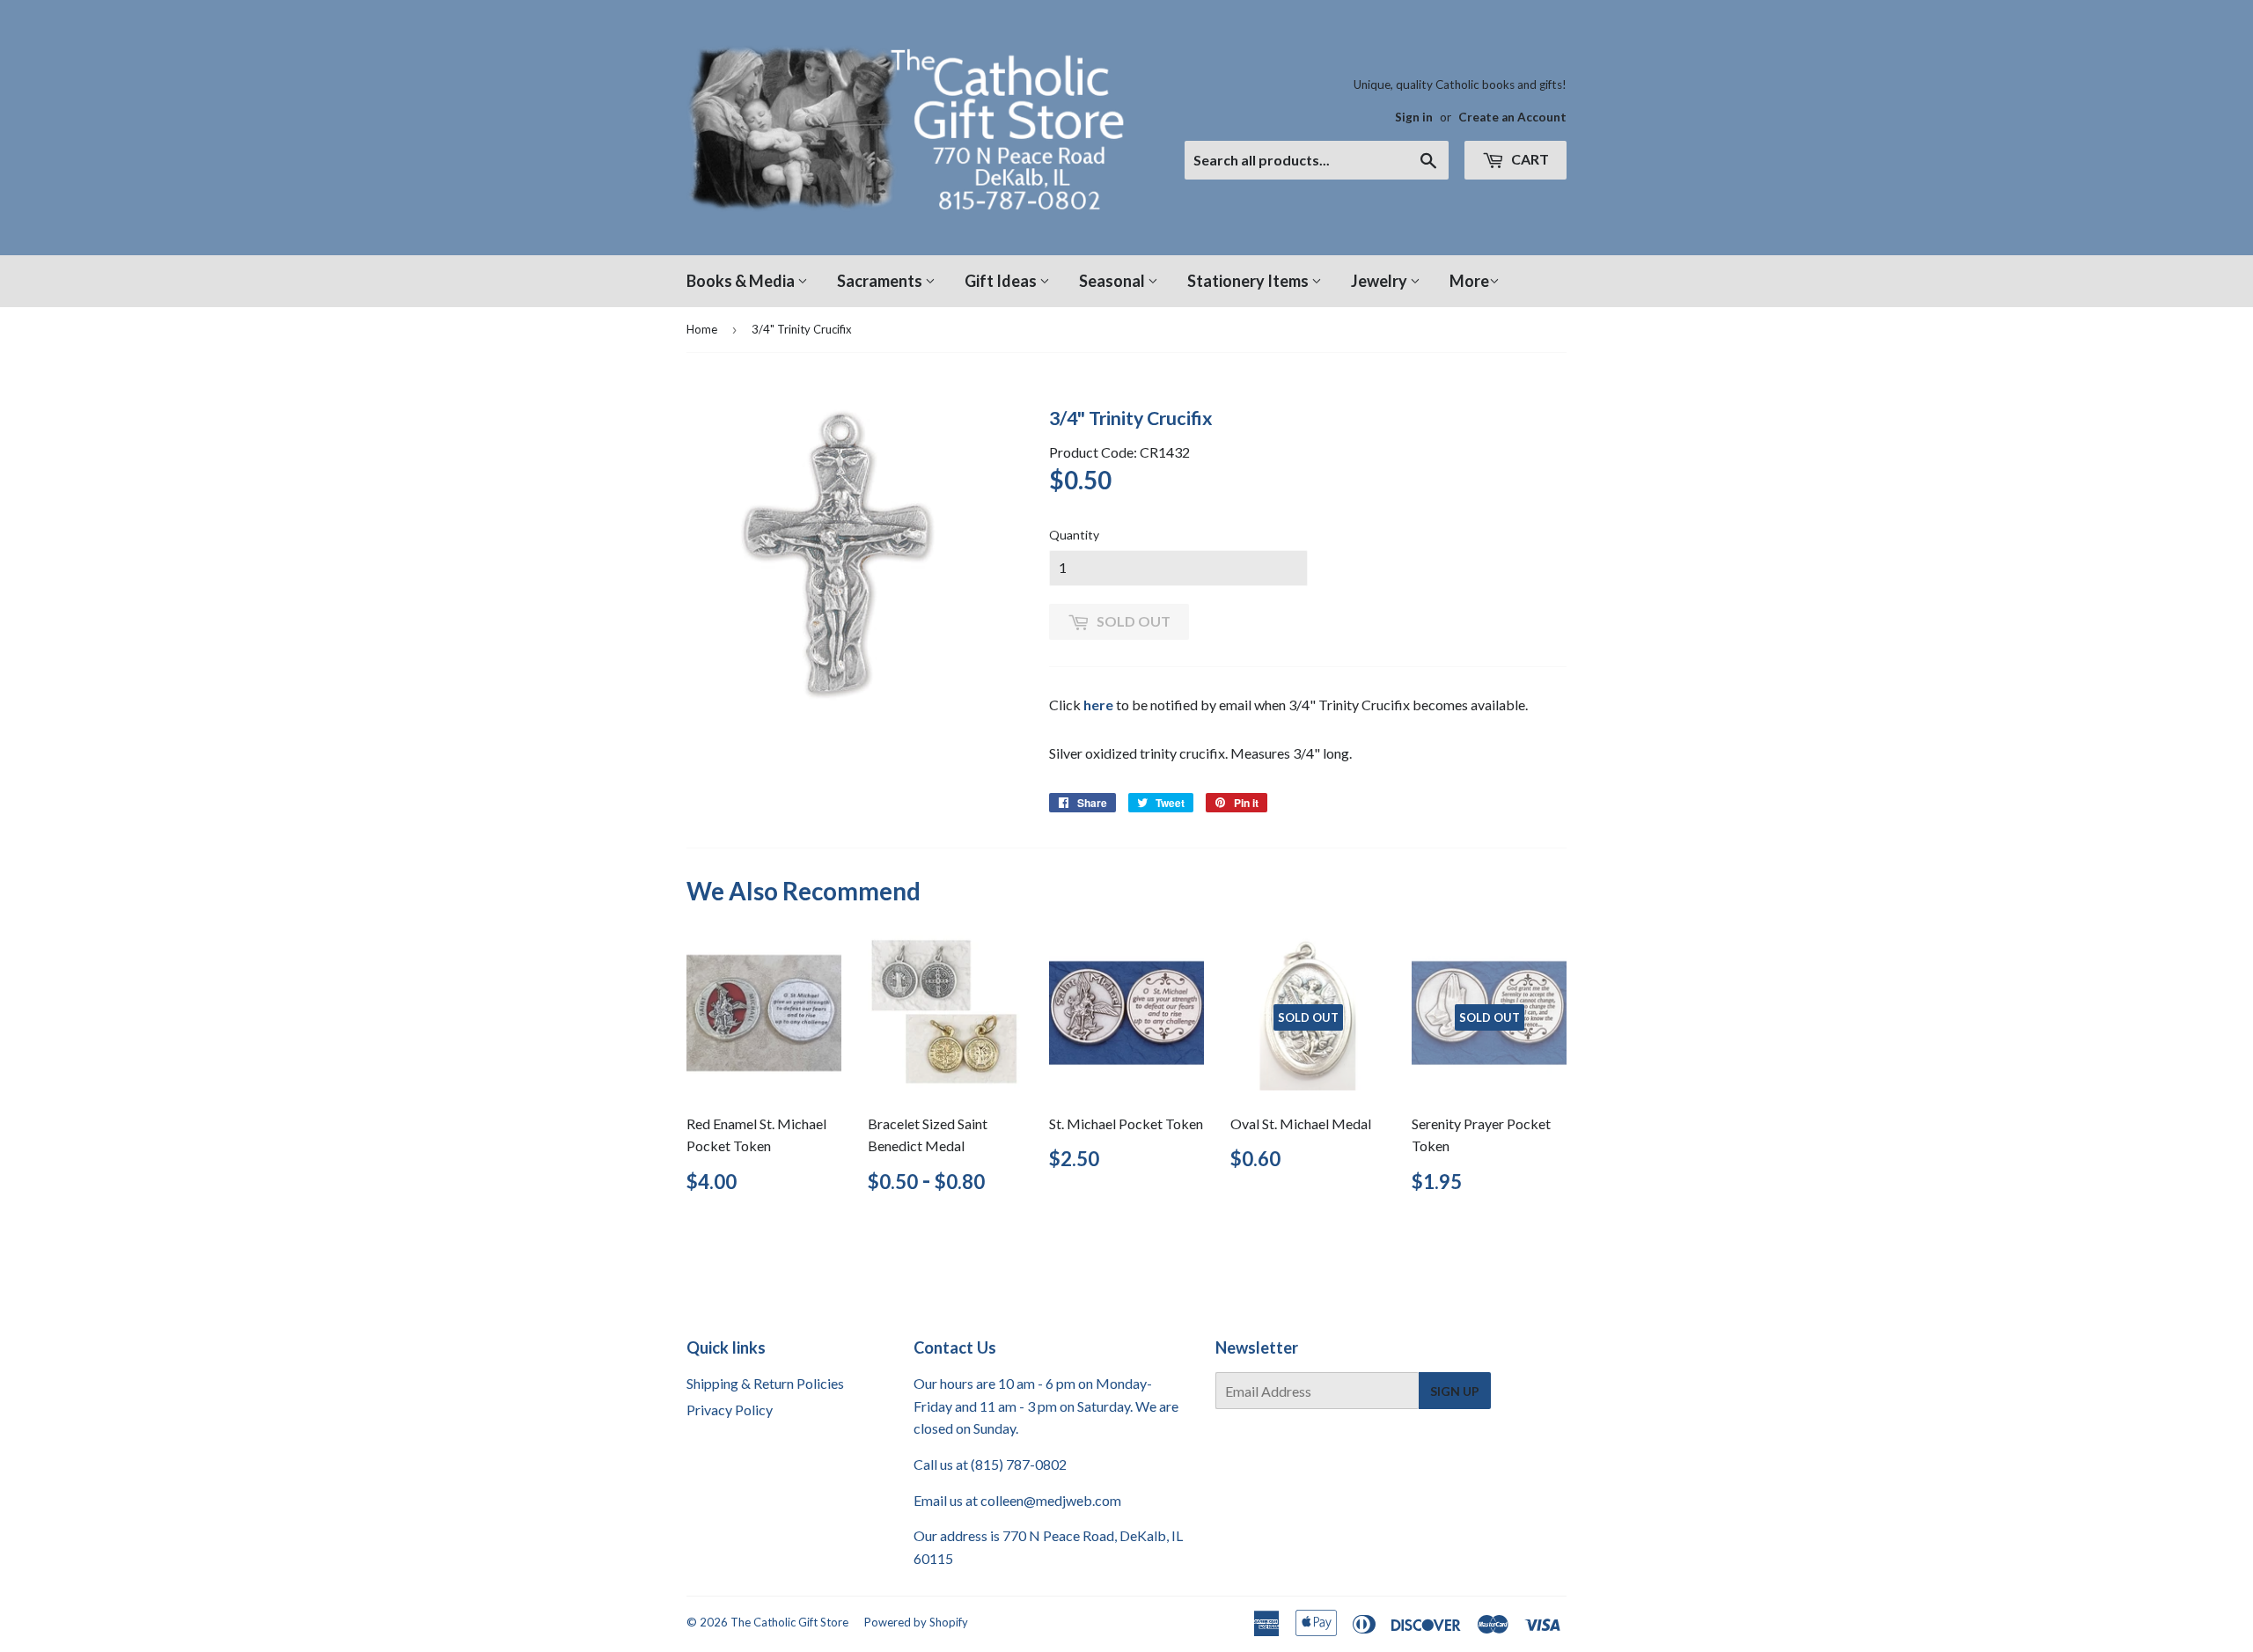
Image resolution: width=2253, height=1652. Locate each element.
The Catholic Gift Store (789, 1622)
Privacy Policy (730, 1410)
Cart (1529, 159)
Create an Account (1512, 117)
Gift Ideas (1002, 281)
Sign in (1414, 117)
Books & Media (742, 281)
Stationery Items (1249, 281)
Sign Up (1455, 1391)
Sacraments (881, 281)
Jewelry (1380, 281)
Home (702, 329)
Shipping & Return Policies (765, 1383)
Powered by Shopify (916, 1622)
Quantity (1074, 535)
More (1469, 281)
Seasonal (1113, 281)
